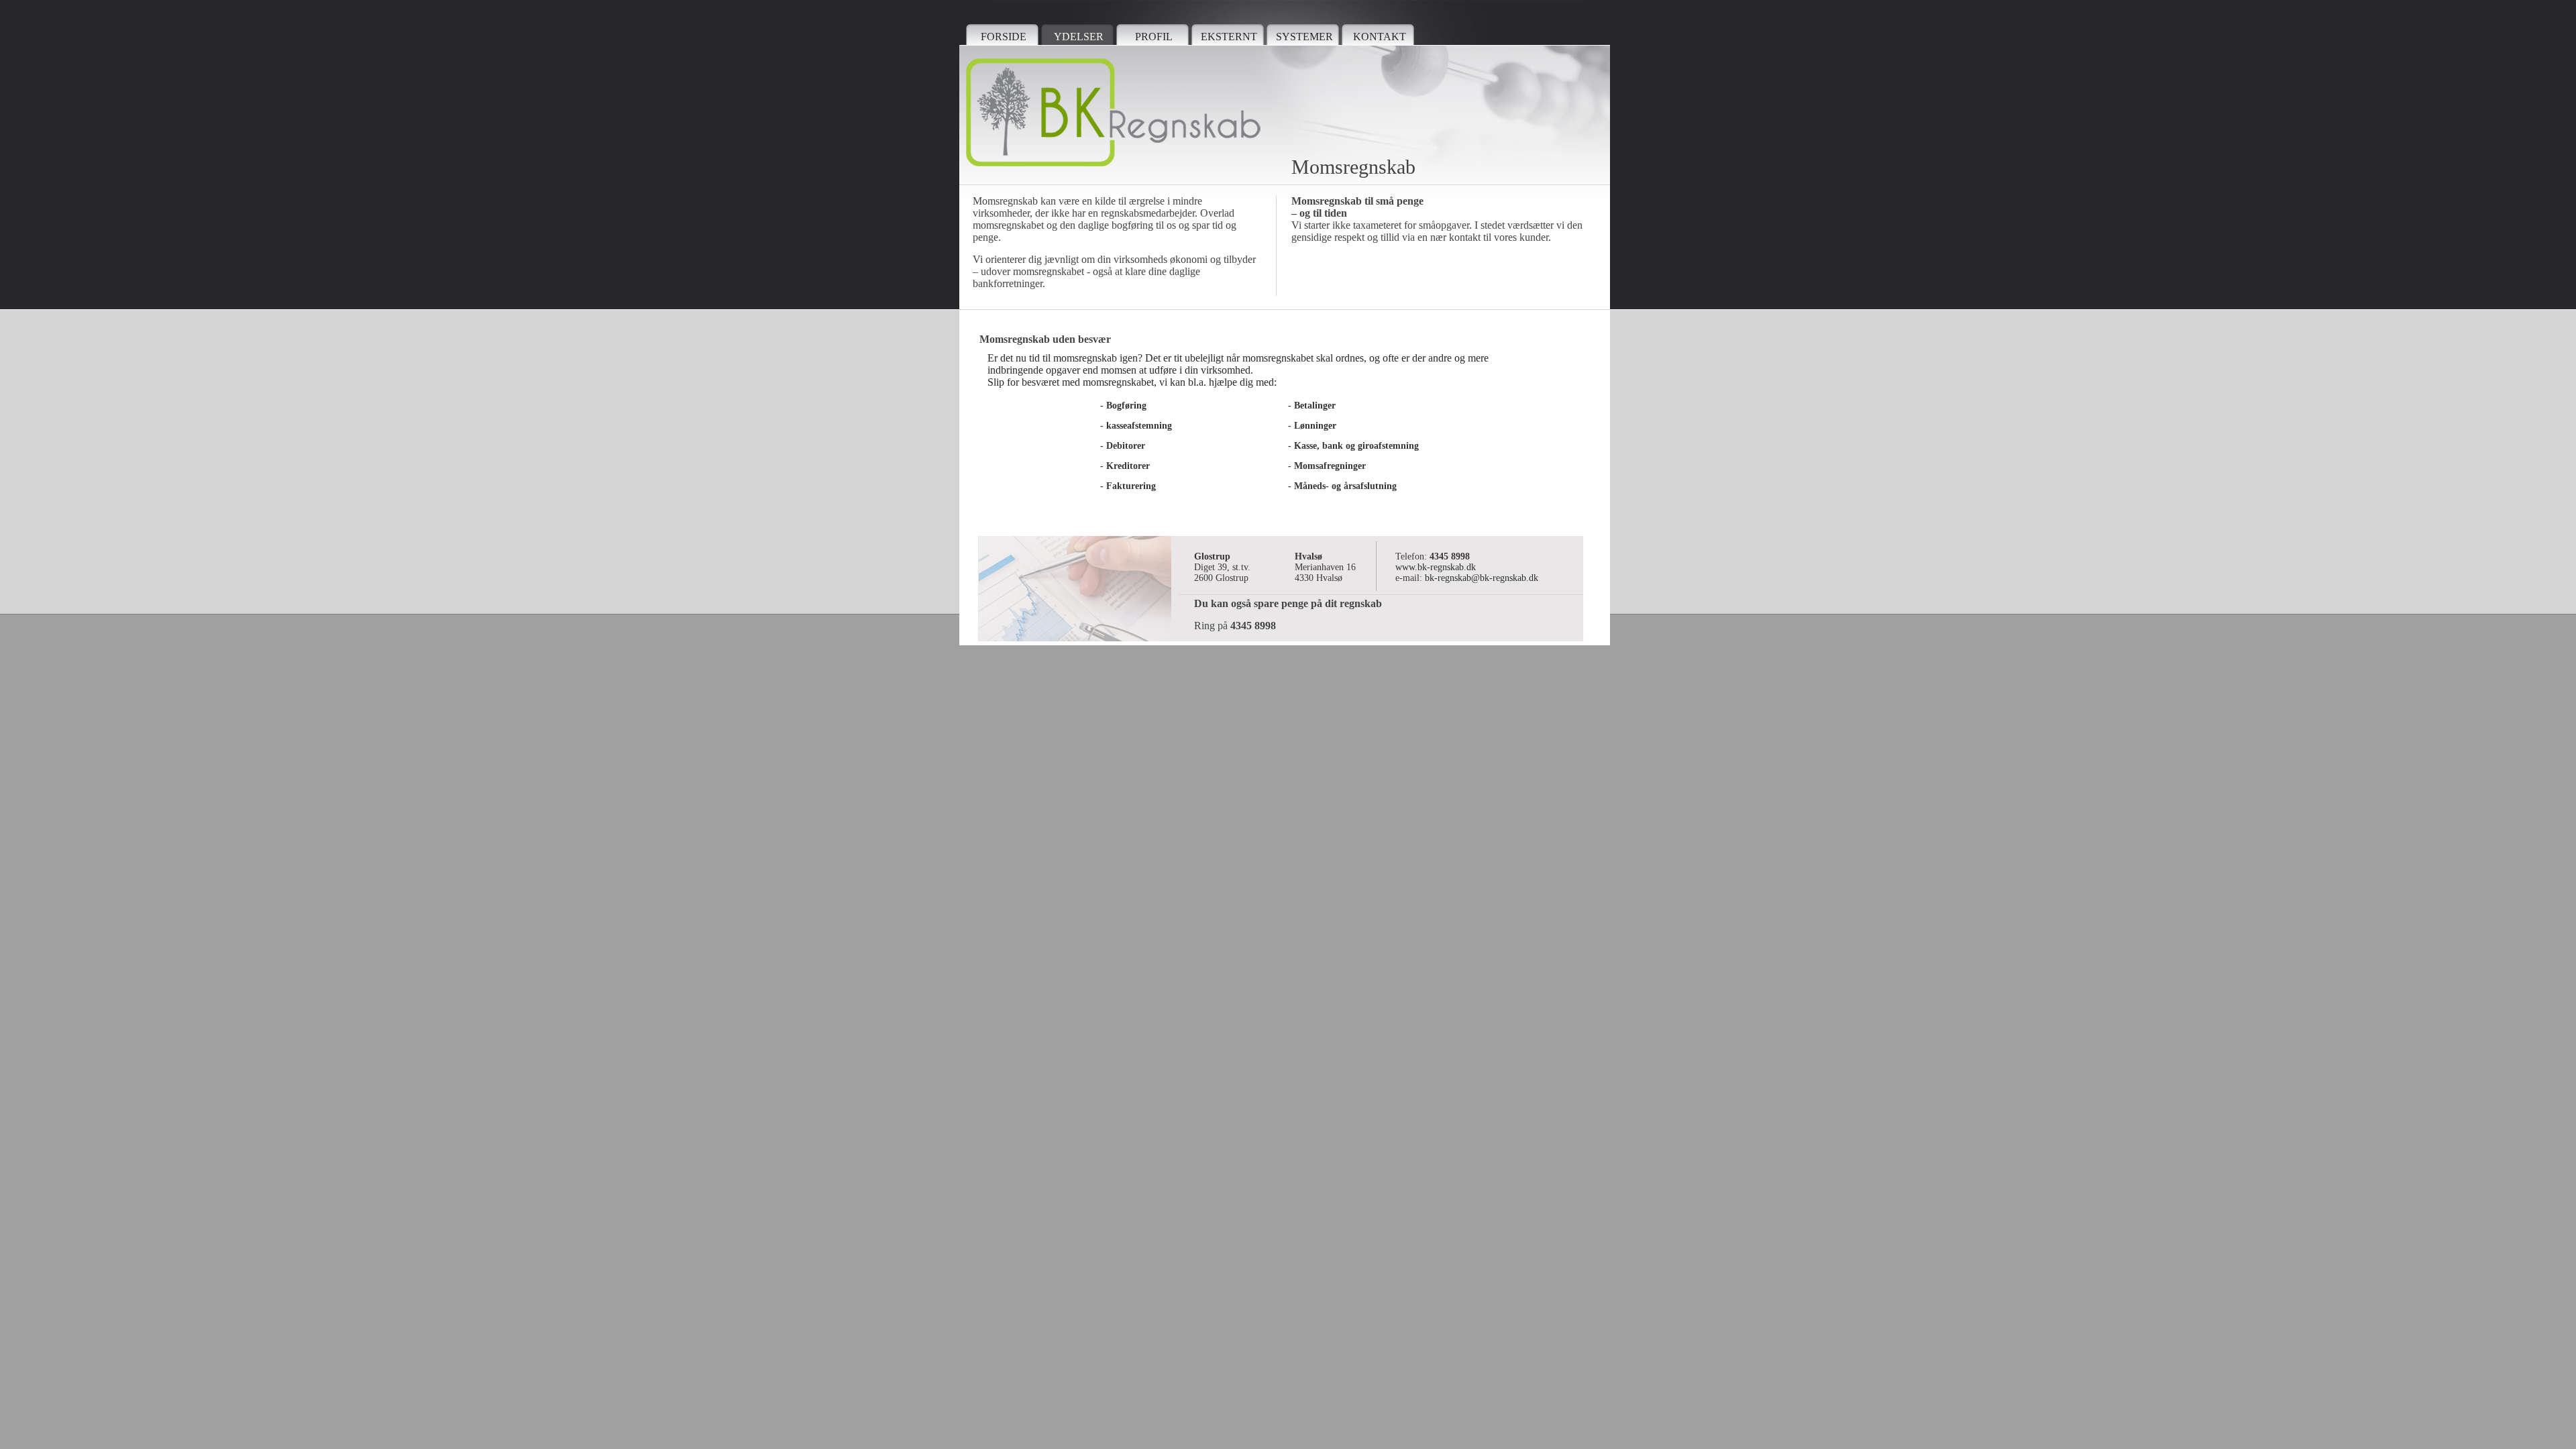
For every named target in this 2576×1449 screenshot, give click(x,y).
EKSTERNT (1229, 37)
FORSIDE (1004, 37)
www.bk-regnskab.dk (1436, 567)
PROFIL (1154, 37)
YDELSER (1079, 37)
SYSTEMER (1304, 37)
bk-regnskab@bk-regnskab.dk (1482, 578)
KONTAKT (1380, 37)
